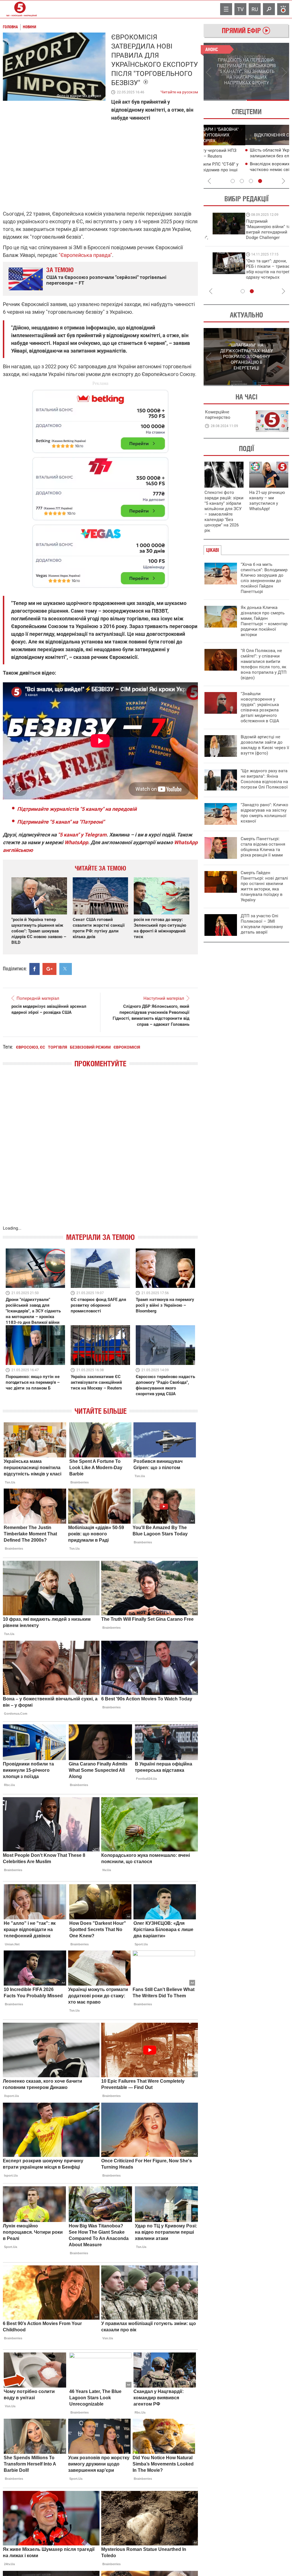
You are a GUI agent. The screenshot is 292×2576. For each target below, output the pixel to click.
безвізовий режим (90, 1047)
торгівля (57, 1047)
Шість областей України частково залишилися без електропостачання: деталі (246, 156)
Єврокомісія (127, 1047)
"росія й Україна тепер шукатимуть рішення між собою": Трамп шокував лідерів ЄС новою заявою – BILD (39, 931)
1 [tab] (225, 100)
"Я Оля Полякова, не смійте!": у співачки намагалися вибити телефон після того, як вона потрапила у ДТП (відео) (264, 664)
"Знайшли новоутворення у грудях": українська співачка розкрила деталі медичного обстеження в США (260, 707)
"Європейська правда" (85, 255)
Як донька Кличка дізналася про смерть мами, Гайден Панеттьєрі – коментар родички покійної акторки (264, 621)
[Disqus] (100, 1152)
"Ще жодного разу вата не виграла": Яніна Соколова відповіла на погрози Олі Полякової (264, 779)
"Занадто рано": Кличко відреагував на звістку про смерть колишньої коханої (264, 813)
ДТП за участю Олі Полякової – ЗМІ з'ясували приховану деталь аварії (262, 924)
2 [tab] (268, 100)
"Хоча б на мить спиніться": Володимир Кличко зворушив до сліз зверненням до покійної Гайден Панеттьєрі (264, 578)
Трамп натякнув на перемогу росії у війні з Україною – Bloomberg (165, 1305)
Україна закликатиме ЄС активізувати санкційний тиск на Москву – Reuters (96, 1382)
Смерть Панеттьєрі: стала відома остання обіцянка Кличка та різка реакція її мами (263, 847)
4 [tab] (260, 181)
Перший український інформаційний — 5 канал (20, 9)
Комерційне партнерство (218, 415)
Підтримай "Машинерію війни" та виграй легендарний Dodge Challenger (227, 229)
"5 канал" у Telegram (82, 835)
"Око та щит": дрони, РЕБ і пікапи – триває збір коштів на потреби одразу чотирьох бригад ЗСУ (228, 272)
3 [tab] (251, 181)
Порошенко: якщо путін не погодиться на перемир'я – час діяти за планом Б (33, 1382)
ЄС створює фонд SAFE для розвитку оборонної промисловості (98, 1305)
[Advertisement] (100, 486)
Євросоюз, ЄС (31, 1047)
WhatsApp (76, 842)
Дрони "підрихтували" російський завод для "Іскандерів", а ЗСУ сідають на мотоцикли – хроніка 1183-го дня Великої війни (33, 1311)
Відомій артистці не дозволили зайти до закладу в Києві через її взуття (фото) (265, 745)
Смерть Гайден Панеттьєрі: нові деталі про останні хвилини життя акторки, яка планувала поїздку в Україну (264, 886)
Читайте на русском (179, 91)
